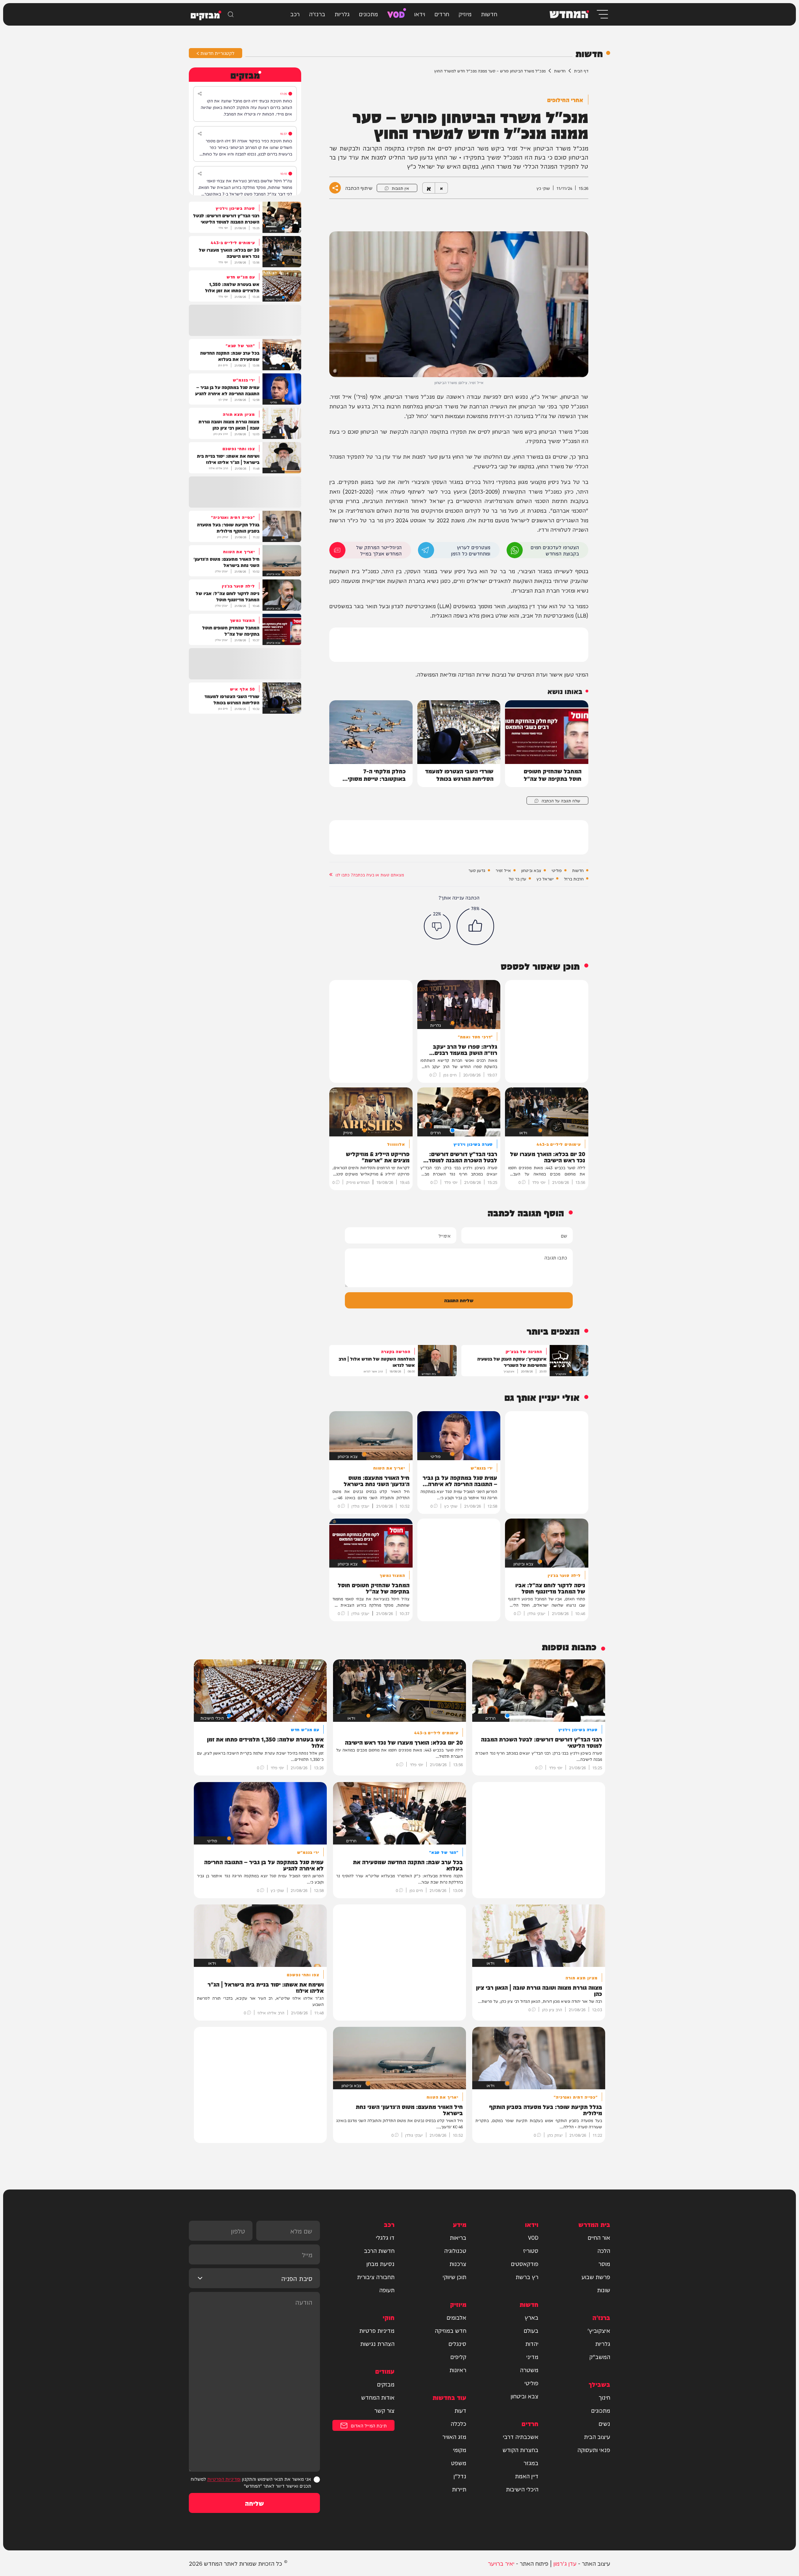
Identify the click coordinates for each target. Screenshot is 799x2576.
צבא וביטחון (531, 870)
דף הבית (581, 71)
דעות (460, 2410)
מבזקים (386, 2384)
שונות (604, 2290)
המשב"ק (600, 2357)
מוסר (604, 2263)
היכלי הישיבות (522, 2489)
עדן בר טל (517, 879)
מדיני (532, 2357)
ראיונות (458, 2370)
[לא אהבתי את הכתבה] (437, 926)
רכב (295, 14)
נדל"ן (460, 2476)
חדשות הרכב (379, 2250)
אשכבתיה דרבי (521, 2436)
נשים (604, 2423)
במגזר (531, 2463)
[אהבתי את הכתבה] (475, 926)
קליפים (458, 2357)
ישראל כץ (545, 879)
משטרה (529, 2370)
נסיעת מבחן (380, 2263)
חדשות (489, 14)
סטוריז (531, 2250)
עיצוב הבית (597, 2436)
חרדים (442, 14)
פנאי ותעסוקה (594, 2450)
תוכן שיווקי (454, 2277)
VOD (396, 14)
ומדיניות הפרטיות (224, 2479)
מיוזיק (465, 14)
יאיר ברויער (501, 2563)
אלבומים (456, 2317)
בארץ (532, 2317)
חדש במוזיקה (451, 2330)
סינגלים (457, 2343)
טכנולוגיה (455, 2250)
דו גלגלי (385, 2237)
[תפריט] (602, 14)
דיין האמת (527, 2476)
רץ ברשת (527, 2277)
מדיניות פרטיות (377, 2330)
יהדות (532, 2343)
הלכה (604, 2250)
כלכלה (458, 2423)
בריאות (458, 2237)
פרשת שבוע (596, 2277)
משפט (459, 2463)
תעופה (387, 2290)
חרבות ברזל (574, 879)
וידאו (420, 14)
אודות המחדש (378, 2397)
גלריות (342, 14)
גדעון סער (477, 870)
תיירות (459, 2489)
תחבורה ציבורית (376, 2277)
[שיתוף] (200, 94)
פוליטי (557, 870)
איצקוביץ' (599, 2330)
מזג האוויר (454, 2436)
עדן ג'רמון (565, 2563)
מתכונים (368, 14)
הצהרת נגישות (377, 2343)
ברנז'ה (317, 14)
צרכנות (458, 2263)
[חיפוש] (231, 14)
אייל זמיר (503, 870)
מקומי (460, 2450)
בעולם (531, 2330)
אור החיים (599, 2237)
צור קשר (384, 2410)
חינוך (604, 2397)
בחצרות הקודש (520, 2450)
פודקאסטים (525, 2263)
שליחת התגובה (459, 1300)
